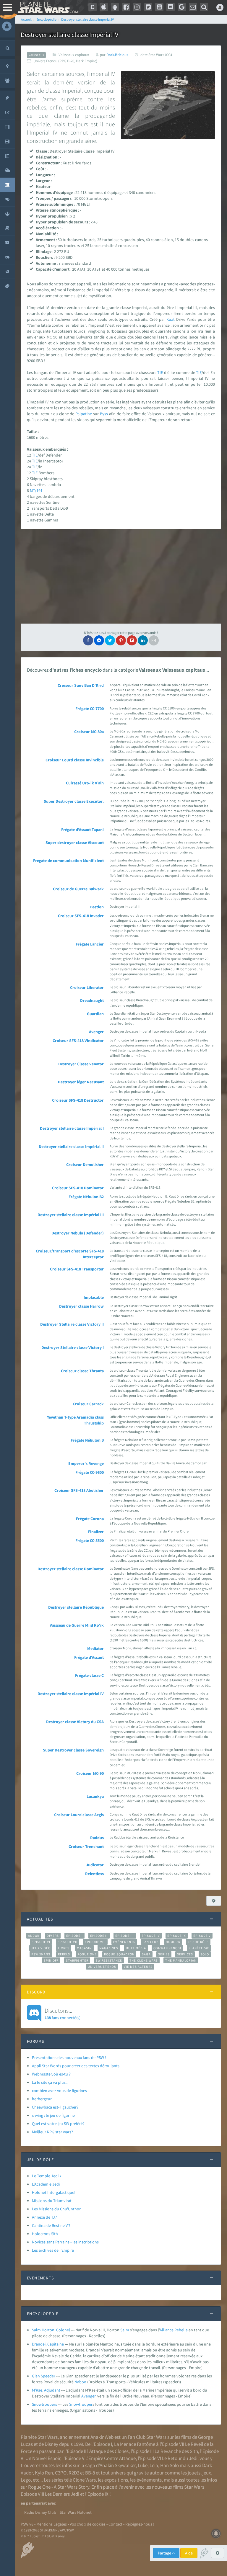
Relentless (94, 1874)
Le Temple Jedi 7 (47, 2176)
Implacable (94, 1297)
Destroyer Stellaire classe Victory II (72, 1324)
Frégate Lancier (90, 944)
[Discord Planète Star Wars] (171, 7)
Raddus (97, 1838)
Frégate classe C (89, 1675)
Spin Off (51, 1960)
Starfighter (77, 1960)
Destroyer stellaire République (76, 1607)
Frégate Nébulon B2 (86, 1197)
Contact (115, 2524)
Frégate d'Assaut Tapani (82, 830)
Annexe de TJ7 (44, 2217)
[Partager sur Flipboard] (132, 640)
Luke (143, 2465)
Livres (64, 1948)
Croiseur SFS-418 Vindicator (78, 1041)
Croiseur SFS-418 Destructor (78, 1100)
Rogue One (87, 1954)
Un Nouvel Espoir (43, 2458)
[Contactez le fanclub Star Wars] (193, 7)
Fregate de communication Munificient (68, 861)
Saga (146, 1954)
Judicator (95, 1865)
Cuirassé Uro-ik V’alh (85, 783)
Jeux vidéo (41, 1948)
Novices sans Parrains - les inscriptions (65, 2242)
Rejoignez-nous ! (140, 2524)
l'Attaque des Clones (108, 2451)
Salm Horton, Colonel (51, 2330)
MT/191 (36, 490)
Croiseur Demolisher (85, 1164)
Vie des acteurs (138, 1967)
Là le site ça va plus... (50, 2082)
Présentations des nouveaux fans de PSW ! (69, 2057)
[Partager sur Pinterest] (121, 640)
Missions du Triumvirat (52, 2201)
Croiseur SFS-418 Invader (81, 916)
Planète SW (199, 1948)
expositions (116, 2480)
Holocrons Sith (45, 2234)
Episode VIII (95, 1942)
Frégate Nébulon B (87, 1440)
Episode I (74, 1936)
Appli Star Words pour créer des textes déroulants (76, 2066)
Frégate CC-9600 (90, 1472)
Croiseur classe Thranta (82, 1371)
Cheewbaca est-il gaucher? (55, 2107)
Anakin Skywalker (118, 2465)
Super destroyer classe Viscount (75, 843)
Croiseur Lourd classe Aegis (79, 1815)
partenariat (36, 2503)
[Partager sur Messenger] (99, 640)
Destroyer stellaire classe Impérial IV (71, 1694)
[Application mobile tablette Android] (115, 7)
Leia (154, 2465)
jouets (194, 2473)
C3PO (61, 2473)
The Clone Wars (144, 1960)
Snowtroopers (44, 2404)
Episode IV (151, 1936)
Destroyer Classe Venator (81, 1064)
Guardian (95, 1014)
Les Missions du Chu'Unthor (56, 2209)
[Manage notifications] (216, 2534)
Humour (173, 1942)
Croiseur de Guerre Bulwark (78, 889)
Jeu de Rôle (198, 1942)
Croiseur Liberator (87, 987)
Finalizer (96, 1532)
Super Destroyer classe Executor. (74, 801)
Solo (205, 1954)
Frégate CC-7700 (90, 709)
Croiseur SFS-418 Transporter (77, 1269)
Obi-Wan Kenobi (167, 1948)
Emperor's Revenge (86, 1463)
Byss (104, 414)
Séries (164, 1954)
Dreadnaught (92, 1000)
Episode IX (177, 1936)
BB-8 (90, 2473)
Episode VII (68, 1942)
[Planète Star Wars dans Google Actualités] (182, 7)
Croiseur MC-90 (90, 1773)
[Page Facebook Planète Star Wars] (126, 7)
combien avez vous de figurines (59, 2091)
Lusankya (95, 1796)
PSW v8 (27, 2524)
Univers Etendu (102, 1967)
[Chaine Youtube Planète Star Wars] (159, 7)
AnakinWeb (102, 2437)
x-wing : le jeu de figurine (53, 2115)
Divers (53, 1936)
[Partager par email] (154, 640)
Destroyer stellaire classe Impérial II (71, 1146)
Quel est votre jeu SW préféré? (58, 2124)
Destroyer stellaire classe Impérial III (71, 1215)
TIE (160, 372)
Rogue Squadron (119, 1954)
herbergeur (42, 2099)
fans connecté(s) (63, 2014)
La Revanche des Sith (176, 2451)
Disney (51, 2444)
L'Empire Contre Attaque (111, 2458)
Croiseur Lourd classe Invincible (75, 760)
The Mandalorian (181, 1960)
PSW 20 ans (41, 1954)
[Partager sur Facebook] (88, 640)
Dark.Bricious (117, 55)
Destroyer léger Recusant (81, 1082)
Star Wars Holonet (76, 2512)
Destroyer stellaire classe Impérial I (72, 1128)
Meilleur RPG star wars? (52, 2132)
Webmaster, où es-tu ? (51, 2074)
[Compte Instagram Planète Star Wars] (137, 7)
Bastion (97, 907)
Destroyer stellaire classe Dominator (71, 1569)
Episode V (202, 1936)
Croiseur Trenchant (86, 1846)
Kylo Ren (44, 2473)
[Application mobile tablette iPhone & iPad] (104, 7)
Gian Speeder (44, 2376)
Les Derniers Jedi (62, 2494)
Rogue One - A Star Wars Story (59, 2487)
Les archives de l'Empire (53, 2250)
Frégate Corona (90, 1519)
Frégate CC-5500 (90, 1540)
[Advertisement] (121, 576)
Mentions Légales (52, 2524)
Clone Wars (84, 2480)
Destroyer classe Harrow (81, 1306)
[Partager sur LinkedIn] (143, 640)
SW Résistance (109, 1960)
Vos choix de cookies (88, 2524)
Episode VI (41, 1942)
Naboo (80, 2382)
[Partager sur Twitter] (110, 640)
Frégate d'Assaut (89, 1657)
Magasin (84, 1948)
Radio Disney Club (40, 2512)
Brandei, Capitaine (48, 2344)
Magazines (109, 1948)
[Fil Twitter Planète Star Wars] (148, 7)
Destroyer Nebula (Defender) (78, 1233)
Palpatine (84, 414)
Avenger (96, 1032)
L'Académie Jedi (46, 2184)
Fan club (151, 1942)
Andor (34, 1936)
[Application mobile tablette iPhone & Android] (93, 7)
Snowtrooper (81, 2404)
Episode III (125, 1936)
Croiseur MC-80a (89, 732)
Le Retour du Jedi (180, 2458)
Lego (26, 2480)
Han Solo (170, 2465)
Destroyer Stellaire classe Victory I (73, 1347)
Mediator (95, 1648)
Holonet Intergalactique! (54, 2192)
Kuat (171, 319)
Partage (165, 2553)
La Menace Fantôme (135, 2444)
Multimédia (136, 1948)
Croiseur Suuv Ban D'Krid (81, 685)
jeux (207, 2473)
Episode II (99, 1936)
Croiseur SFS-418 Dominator (78, 1188)
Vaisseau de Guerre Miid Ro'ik (77, 1625)
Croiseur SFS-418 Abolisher (79, 1490)
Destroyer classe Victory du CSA (75, 1722)
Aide (189, 2553)
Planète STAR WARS (47, 7)
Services (185, 1954)
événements (149, 2480)
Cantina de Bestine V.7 (51, 2225)
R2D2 (74, 2473)
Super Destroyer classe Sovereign (73, 1750)
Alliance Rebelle (174, 2330)
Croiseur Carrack (88, 1404)
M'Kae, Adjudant (46, 2390)
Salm (125, 2330)
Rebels (64, 1954)
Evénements (124, 1942)
